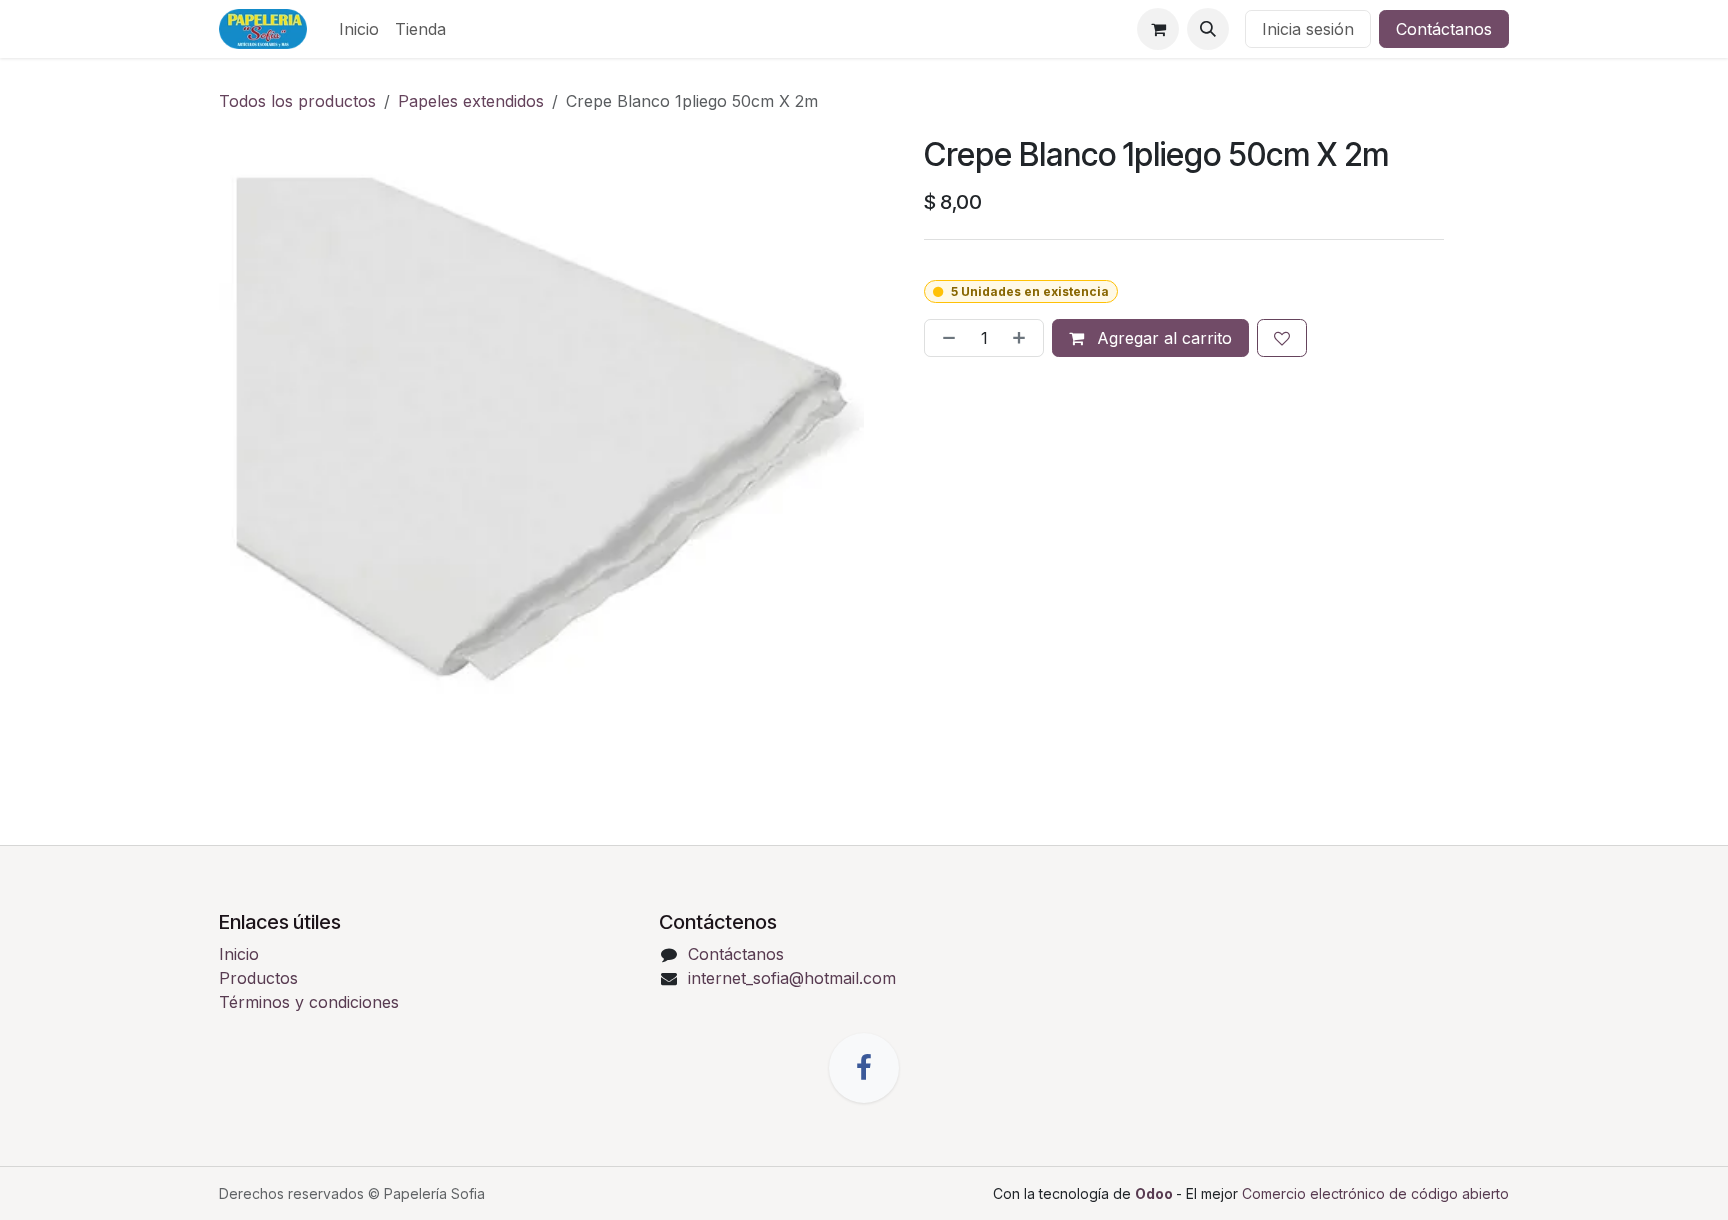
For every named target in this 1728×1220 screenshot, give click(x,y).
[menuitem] (359, 29)
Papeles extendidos (471, 101)
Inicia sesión (1308, 29)
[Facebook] (864, 1068)
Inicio (239, 954)
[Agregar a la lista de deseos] (1282, 338)
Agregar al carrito (1162, 338)
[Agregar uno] (1023, 338)
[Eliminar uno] (945, 338)
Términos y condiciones (309, 1002)
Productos (258, 978)
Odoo (1155, 1193)
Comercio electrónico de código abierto (1375, 1193)
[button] (1208, 29)
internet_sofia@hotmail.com (792, 978)
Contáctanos (1444, 29)
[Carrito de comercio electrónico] (1158, 29)
